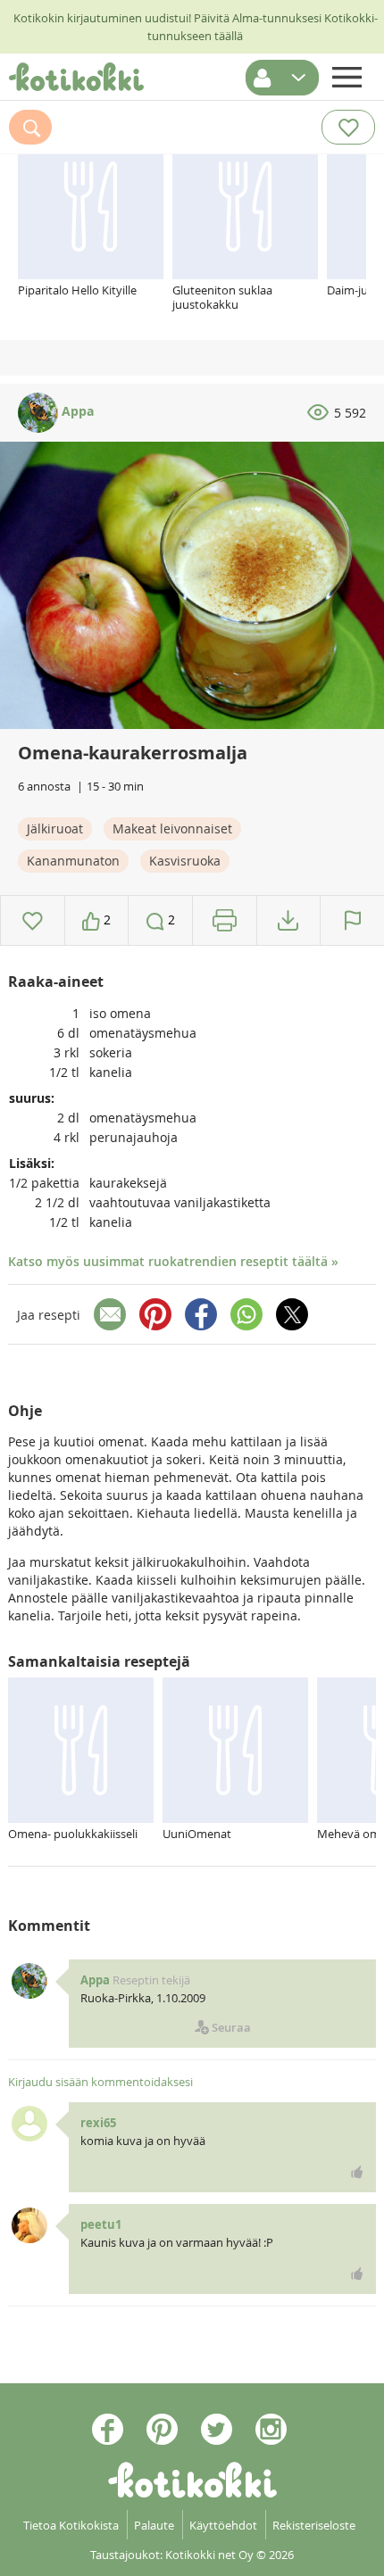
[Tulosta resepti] (225, 920)
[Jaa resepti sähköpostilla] (110, 1314)
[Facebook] (201, 1314)
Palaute (154, 2525)
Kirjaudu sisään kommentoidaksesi (100, 2082)
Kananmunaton (73, 861)
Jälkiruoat (55, 828)
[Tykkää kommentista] (357, 2172)
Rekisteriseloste (314, 2525)
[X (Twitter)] (292, 1314)
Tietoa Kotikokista (71, 2525)
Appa (76, 411)
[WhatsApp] (246, 1314)
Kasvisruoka (185, 861)
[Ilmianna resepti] (352, 920)
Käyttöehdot (223, 2525)
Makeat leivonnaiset (172, 828)
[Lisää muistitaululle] (33, 920)
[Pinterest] (155, 1314)
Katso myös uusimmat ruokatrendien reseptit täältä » (173, 1261)
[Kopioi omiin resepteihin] (288, 920)
